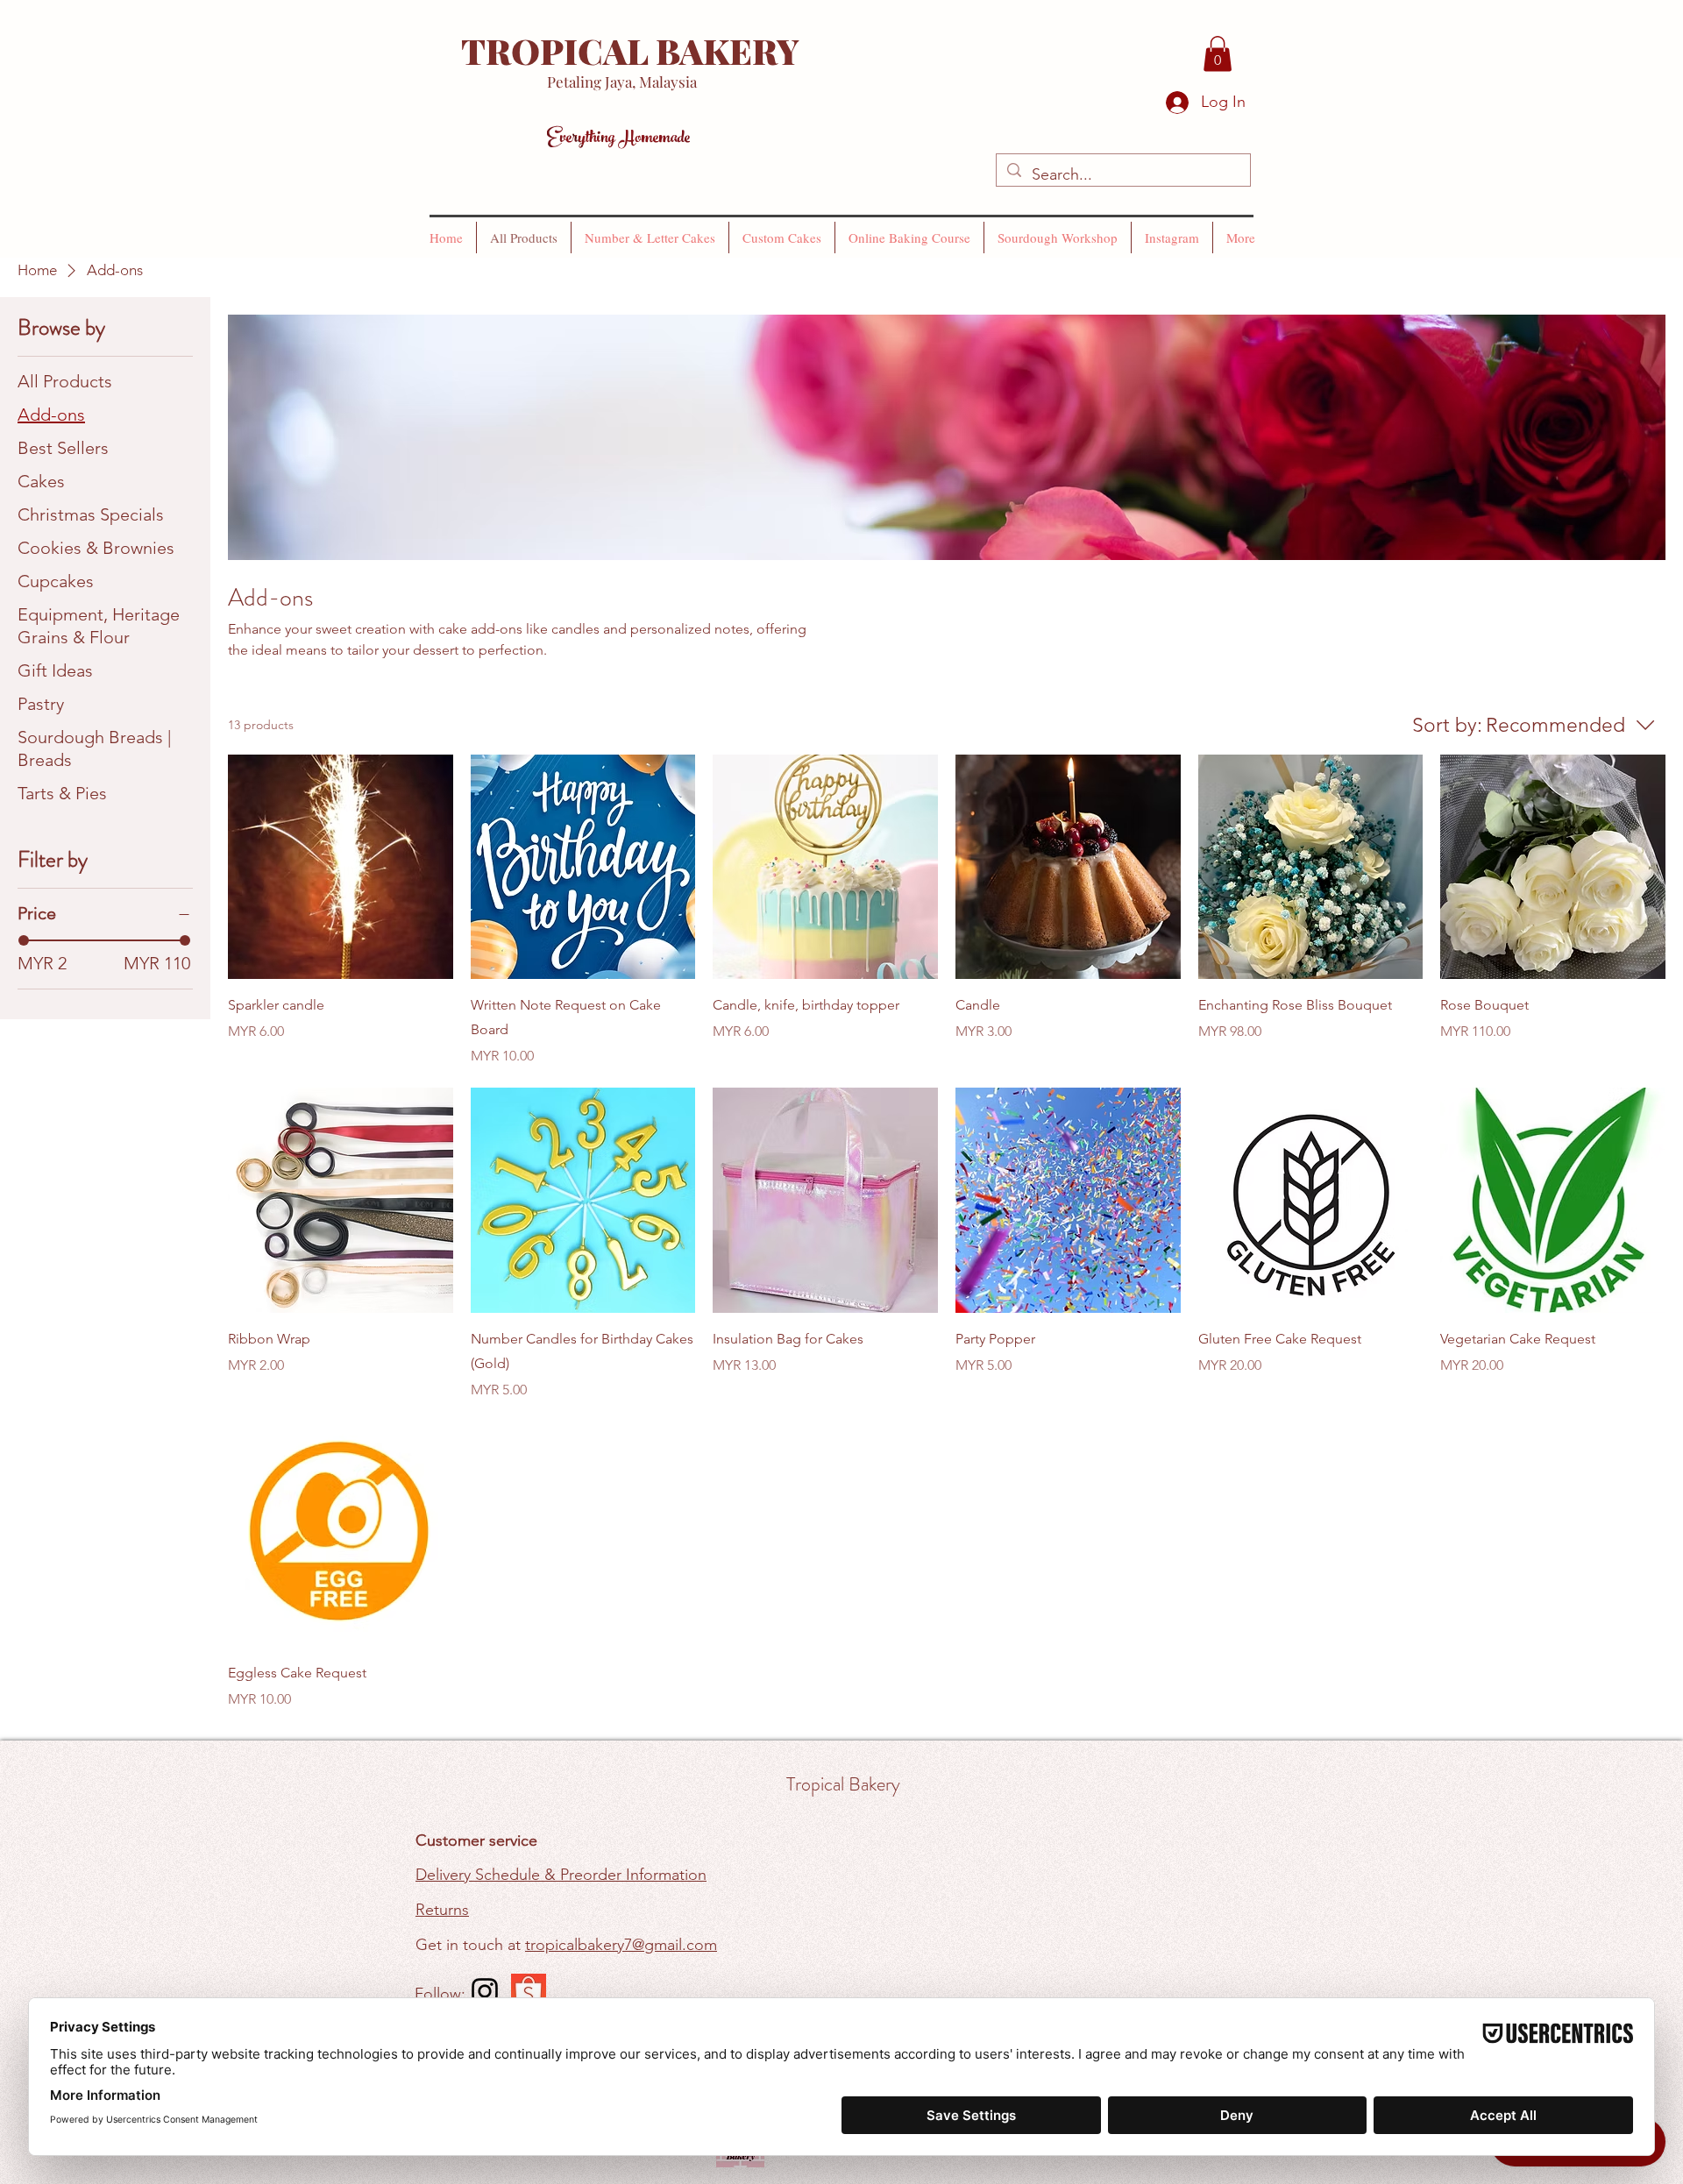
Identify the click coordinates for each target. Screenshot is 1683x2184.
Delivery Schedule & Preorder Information (561, 1875)
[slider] (24, 940)
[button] (1218, 54)
